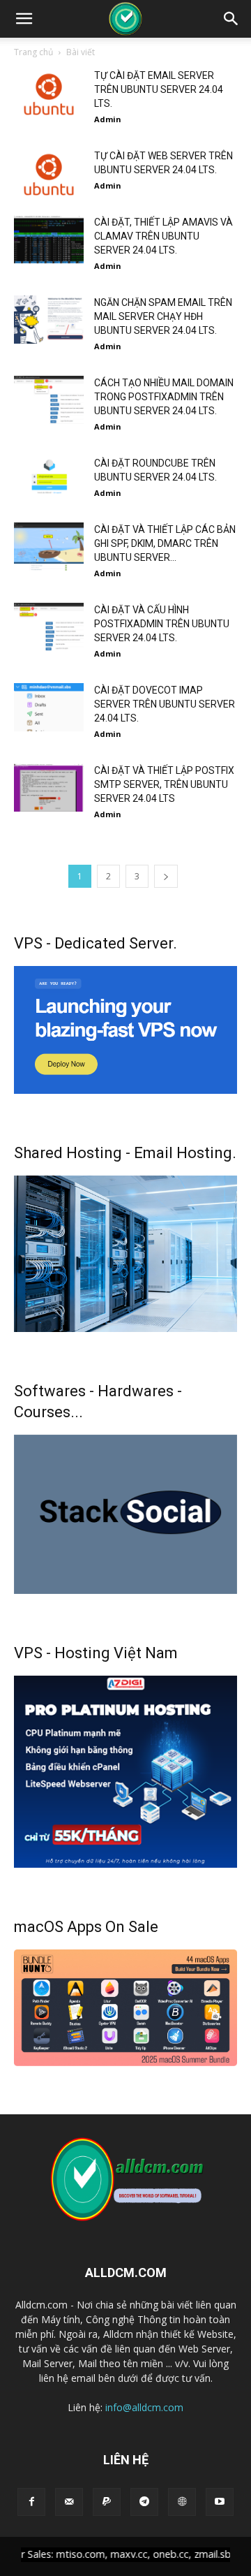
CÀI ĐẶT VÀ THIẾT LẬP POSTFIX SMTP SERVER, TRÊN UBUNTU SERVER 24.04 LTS (164, 784)
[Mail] (69, 2502)
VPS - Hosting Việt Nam (96, 1653)
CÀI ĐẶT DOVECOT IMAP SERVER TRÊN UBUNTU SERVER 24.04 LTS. (165, 704)
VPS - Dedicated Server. (96, 943)
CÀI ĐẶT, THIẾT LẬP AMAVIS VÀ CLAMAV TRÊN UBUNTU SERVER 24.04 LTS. (163, 236)
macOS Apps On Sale (86, 1927)
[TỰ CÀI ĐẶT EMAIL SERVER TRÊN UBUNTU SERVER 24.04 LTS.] (49, 93)
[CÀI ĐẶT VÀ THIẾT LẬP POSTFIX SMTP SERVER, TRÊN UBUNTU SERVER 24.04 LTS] (49, 788)
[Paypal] (107, 2502)
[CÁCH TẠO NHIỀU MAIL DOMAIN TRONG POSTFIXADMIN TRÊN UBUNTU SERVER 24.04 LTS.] (49, 400)
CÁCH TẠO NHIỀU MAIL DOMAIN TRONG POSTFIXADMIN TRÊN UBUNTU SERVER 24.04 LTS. (164, 397)
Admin (108, 119)
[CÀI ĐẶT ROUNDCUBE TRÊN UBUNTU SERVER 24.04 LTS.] (49, 480)
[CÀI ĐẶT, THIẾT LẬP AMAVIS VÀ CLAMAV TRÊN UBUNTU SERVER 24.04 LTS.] (49, 239)
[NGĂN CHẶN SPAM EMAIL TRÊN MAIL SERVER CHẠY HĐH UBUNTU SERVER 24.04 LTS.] (49, 320)
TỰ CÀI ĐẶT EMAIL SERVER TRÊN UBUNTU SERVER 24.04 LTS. (159, 89)
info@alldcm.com (144, 2407)
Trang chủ (33, 52)
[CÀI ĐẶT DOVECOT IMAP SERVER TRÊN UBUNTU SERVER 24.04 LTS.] (49, 707)
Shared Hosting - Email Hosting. (125, 1153)
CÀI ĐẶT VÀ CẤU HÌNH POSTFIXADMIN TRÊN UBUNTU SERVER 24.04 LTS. (162, 624)
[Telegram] (144, 2502)
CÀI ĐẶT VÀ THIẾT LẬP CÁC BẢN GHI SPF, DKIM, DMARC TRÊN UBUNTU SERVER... (165, 543)
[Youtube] (220, 2502)
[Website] (182, 2502)
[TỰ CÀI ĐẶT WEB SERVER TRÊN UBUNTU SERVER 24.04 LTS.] (49, 173)
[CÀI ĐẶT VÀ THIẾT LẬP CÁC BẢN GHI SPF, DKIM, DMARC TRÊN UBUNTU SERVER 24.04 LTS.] (49, 547)
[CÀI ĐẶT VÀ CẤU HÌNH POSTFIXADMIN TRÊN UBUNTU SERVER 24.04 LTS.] (49, 627)
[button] (24, 19)
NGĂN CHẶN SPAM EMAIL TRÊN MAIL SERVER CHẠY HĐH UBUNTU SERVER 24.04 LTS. (163, 316)
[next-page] (166, 876)
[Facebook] (31, 2502)
